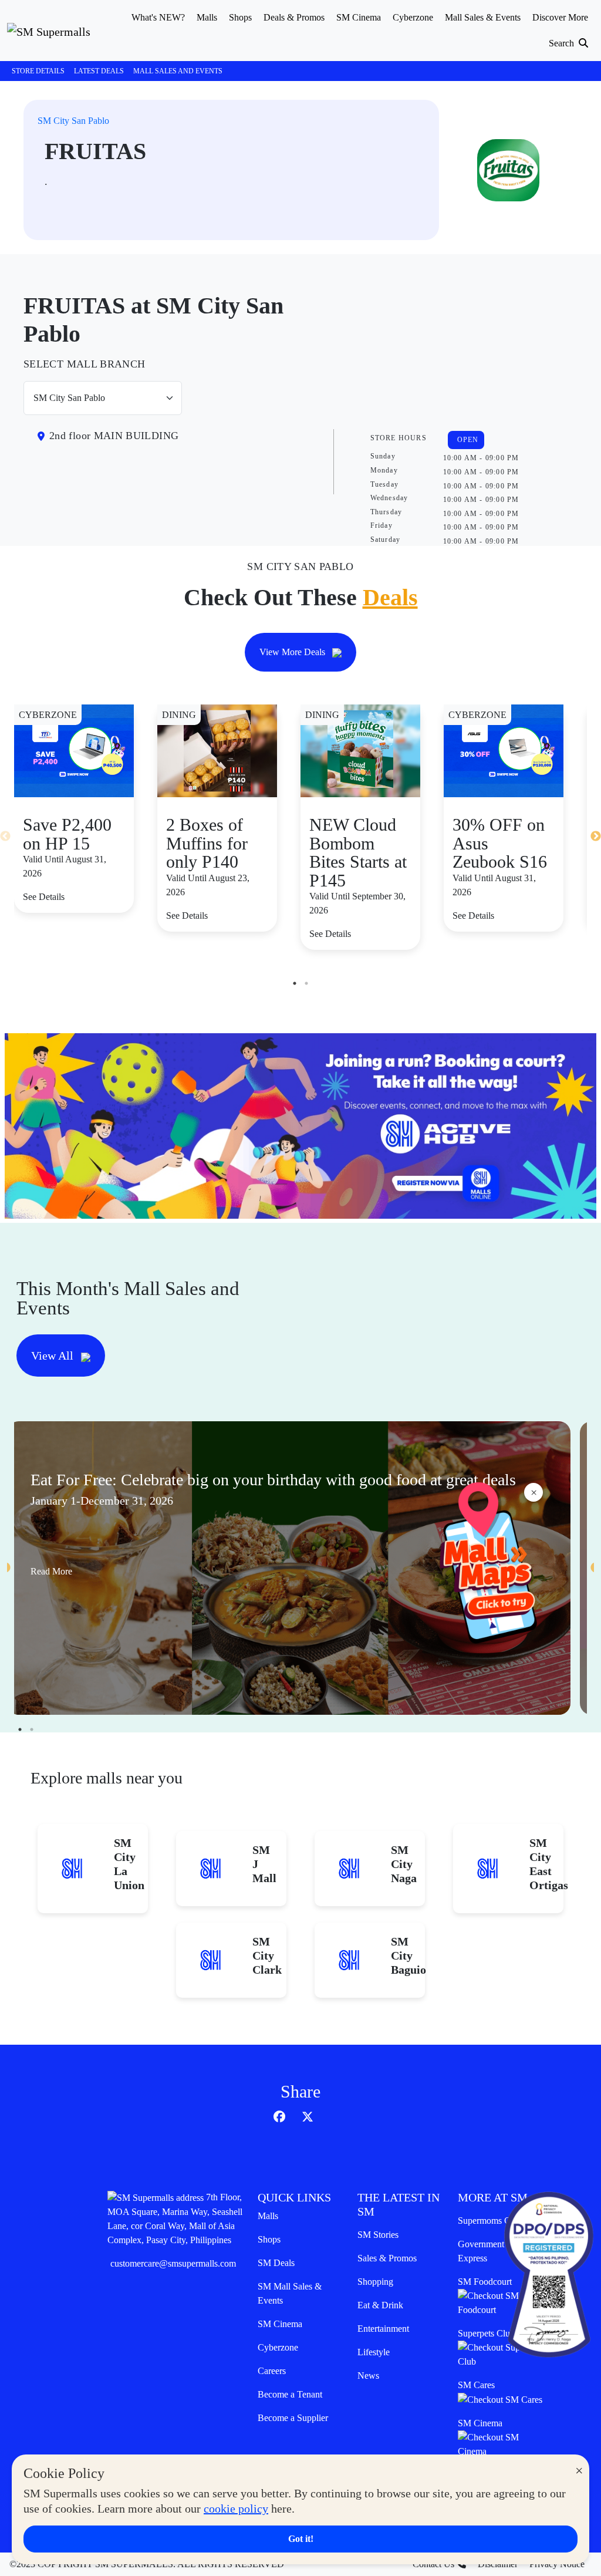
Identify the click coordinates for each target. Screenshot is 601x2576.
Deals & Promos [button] (294, 17)
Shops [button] (240, 17)
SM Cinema (280, 2324)
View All (54, 1356)
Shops (269, 2239)
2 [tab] (306, 983)
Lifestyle (374, 2352)
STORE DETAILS (38, 71)
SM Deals (276, 2263)
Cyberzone (278, 2347)
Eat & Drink (380, 2305)
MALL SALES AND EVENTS (178, 71)
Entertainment (383, 2329)
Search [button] (563, 43)
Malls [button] (207, 17)
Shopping (375, 2282)
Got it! (301, 2539)
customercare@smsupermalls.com (173, 2263)
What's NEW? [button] (158, 17)
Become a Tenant (290, 2394)
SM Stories (378, 2235)
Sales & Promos (387, 2258)
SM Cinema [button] (359, 17)
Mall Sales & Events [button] (483, 17)
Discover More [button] (560, 17)
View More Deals (293, 652)
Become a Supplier (293, 2418)
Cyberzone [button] (413, 17)
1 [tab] (295, 983)
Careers (272, 2371)
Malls (268, 2216)
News (368, 2376)
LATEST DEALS (99, 71)
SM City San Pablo (73, 121)
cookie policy (236, 2508)
